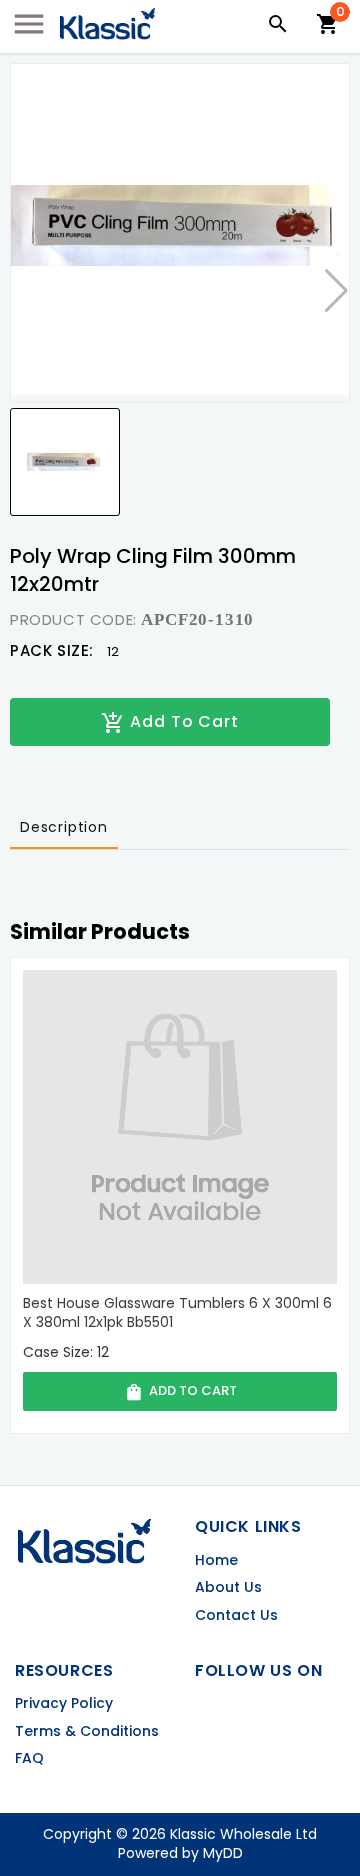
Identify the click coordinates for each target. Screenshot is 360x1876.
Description (64, 827)
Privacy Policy (64, 1703)
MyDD (223, 1853)
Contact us (236, 1615)
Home (216, 1560)
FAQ (29, 1758)
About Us (228, 1587)
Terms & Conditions (87, 1731)
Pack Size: (52, 650)
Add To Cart (170, 722)
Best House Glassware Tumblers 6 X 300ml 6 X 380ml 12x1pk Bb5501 (177, 1313)
